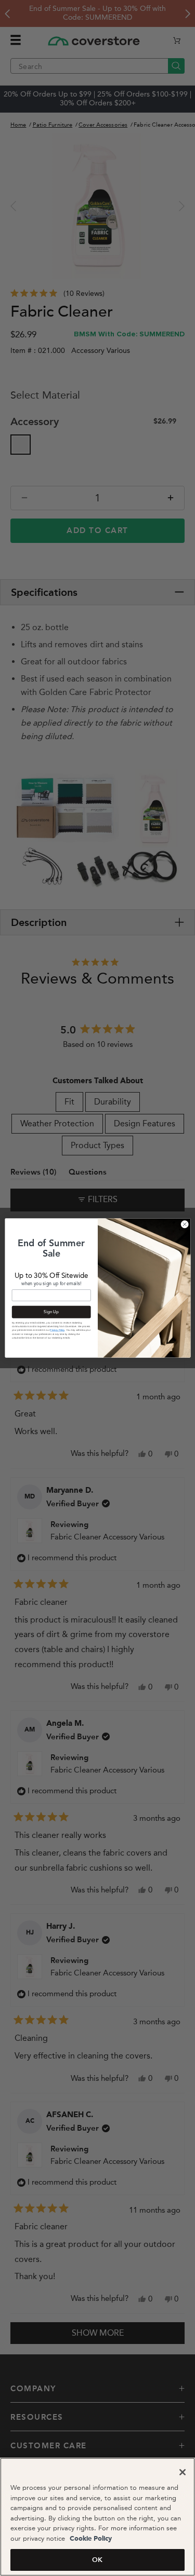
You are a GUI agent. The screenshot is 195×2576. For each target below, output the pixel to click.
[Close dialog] (185, 1224)
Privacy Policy (57, 1330)
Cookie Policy (90, 2539)
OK (97, 2560)
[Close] (183, 2472)
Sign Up (51, 1312)
